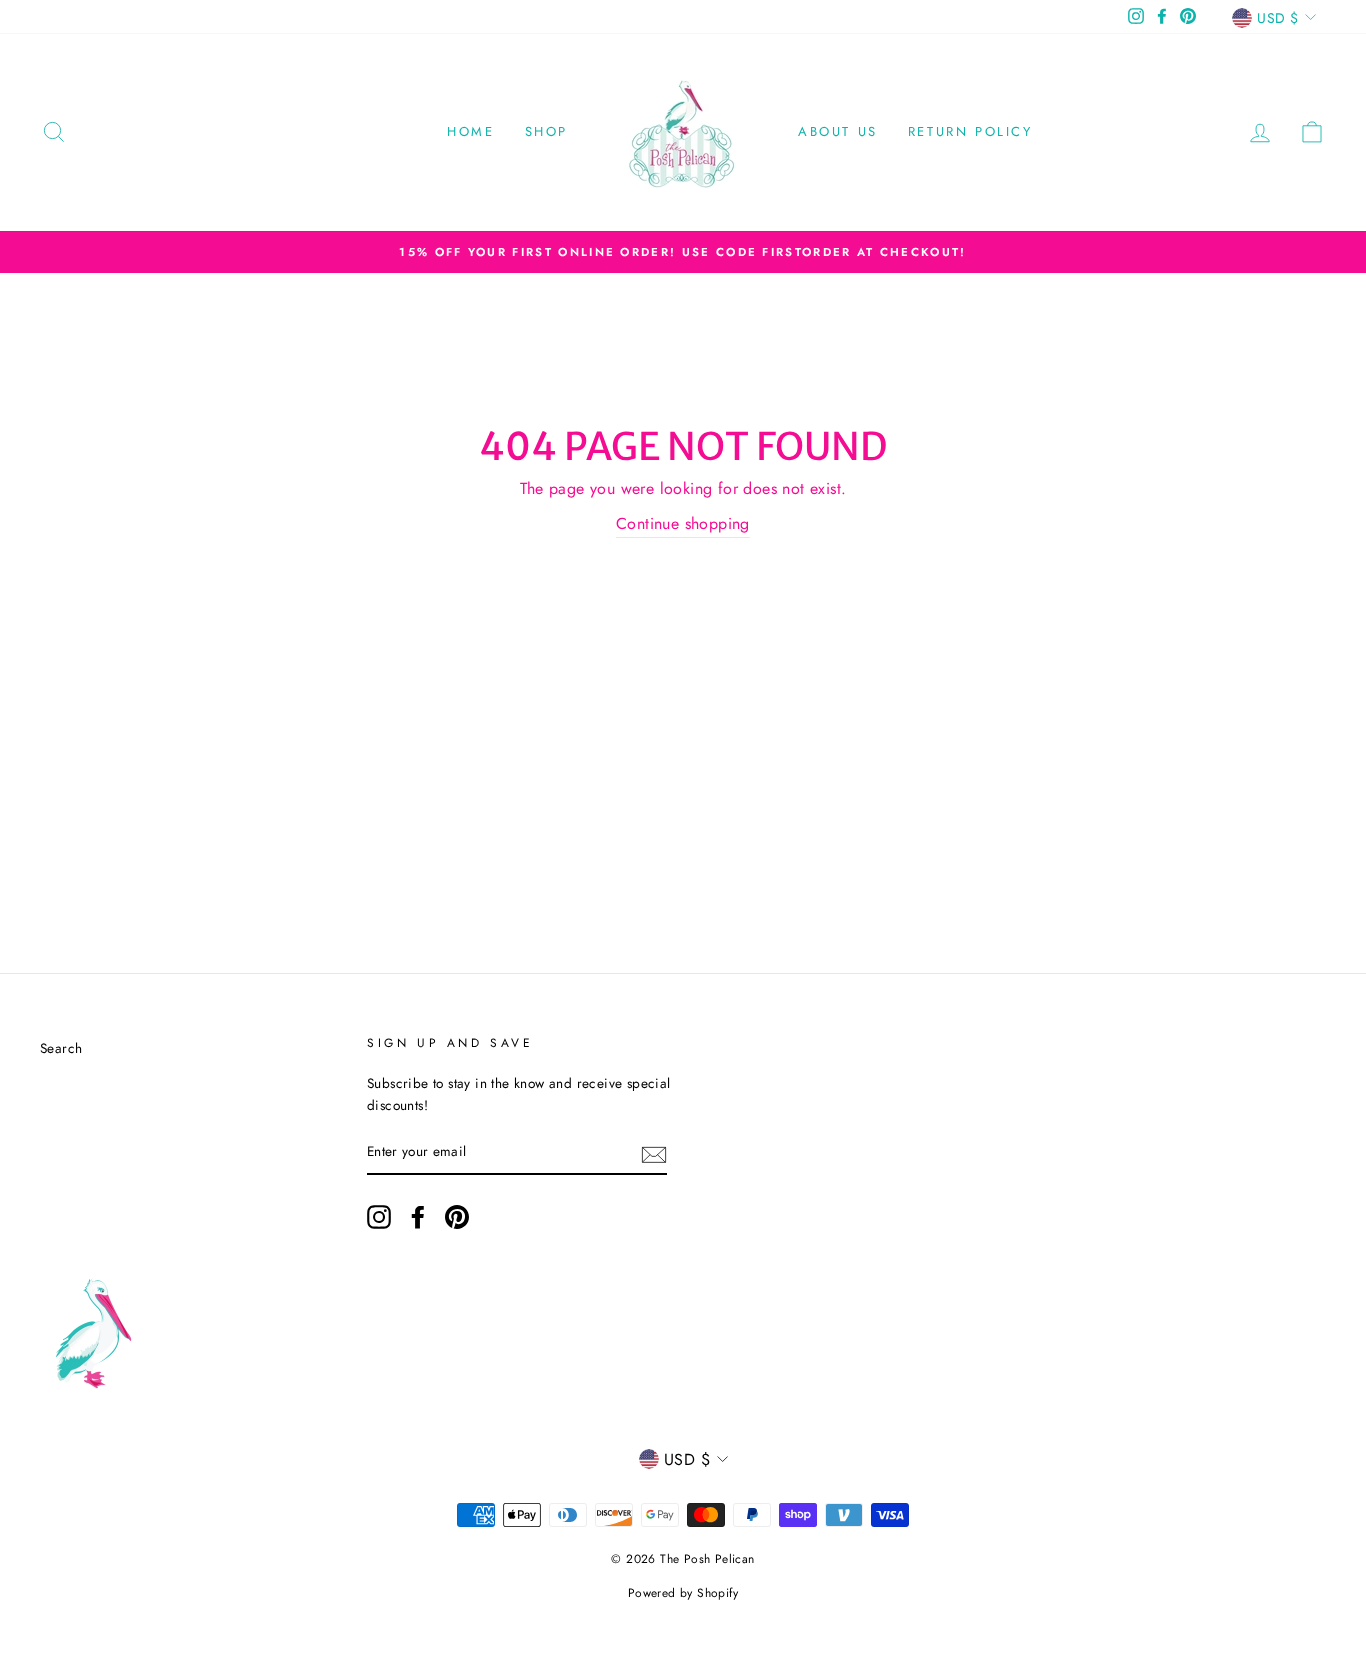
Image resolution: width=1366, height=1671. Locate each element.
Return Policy (970, 131)
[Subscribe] (654, 1153)
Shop (546, 131)
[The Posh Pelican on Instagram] (379, 1217)
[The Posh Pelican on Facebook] (418, 1217)
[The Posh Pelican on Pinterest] (457, 1217)
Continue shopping (683, 523)
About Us (838, 131)
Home (470, 131)
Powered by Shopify (683, 1593)
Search (61, 1048)
